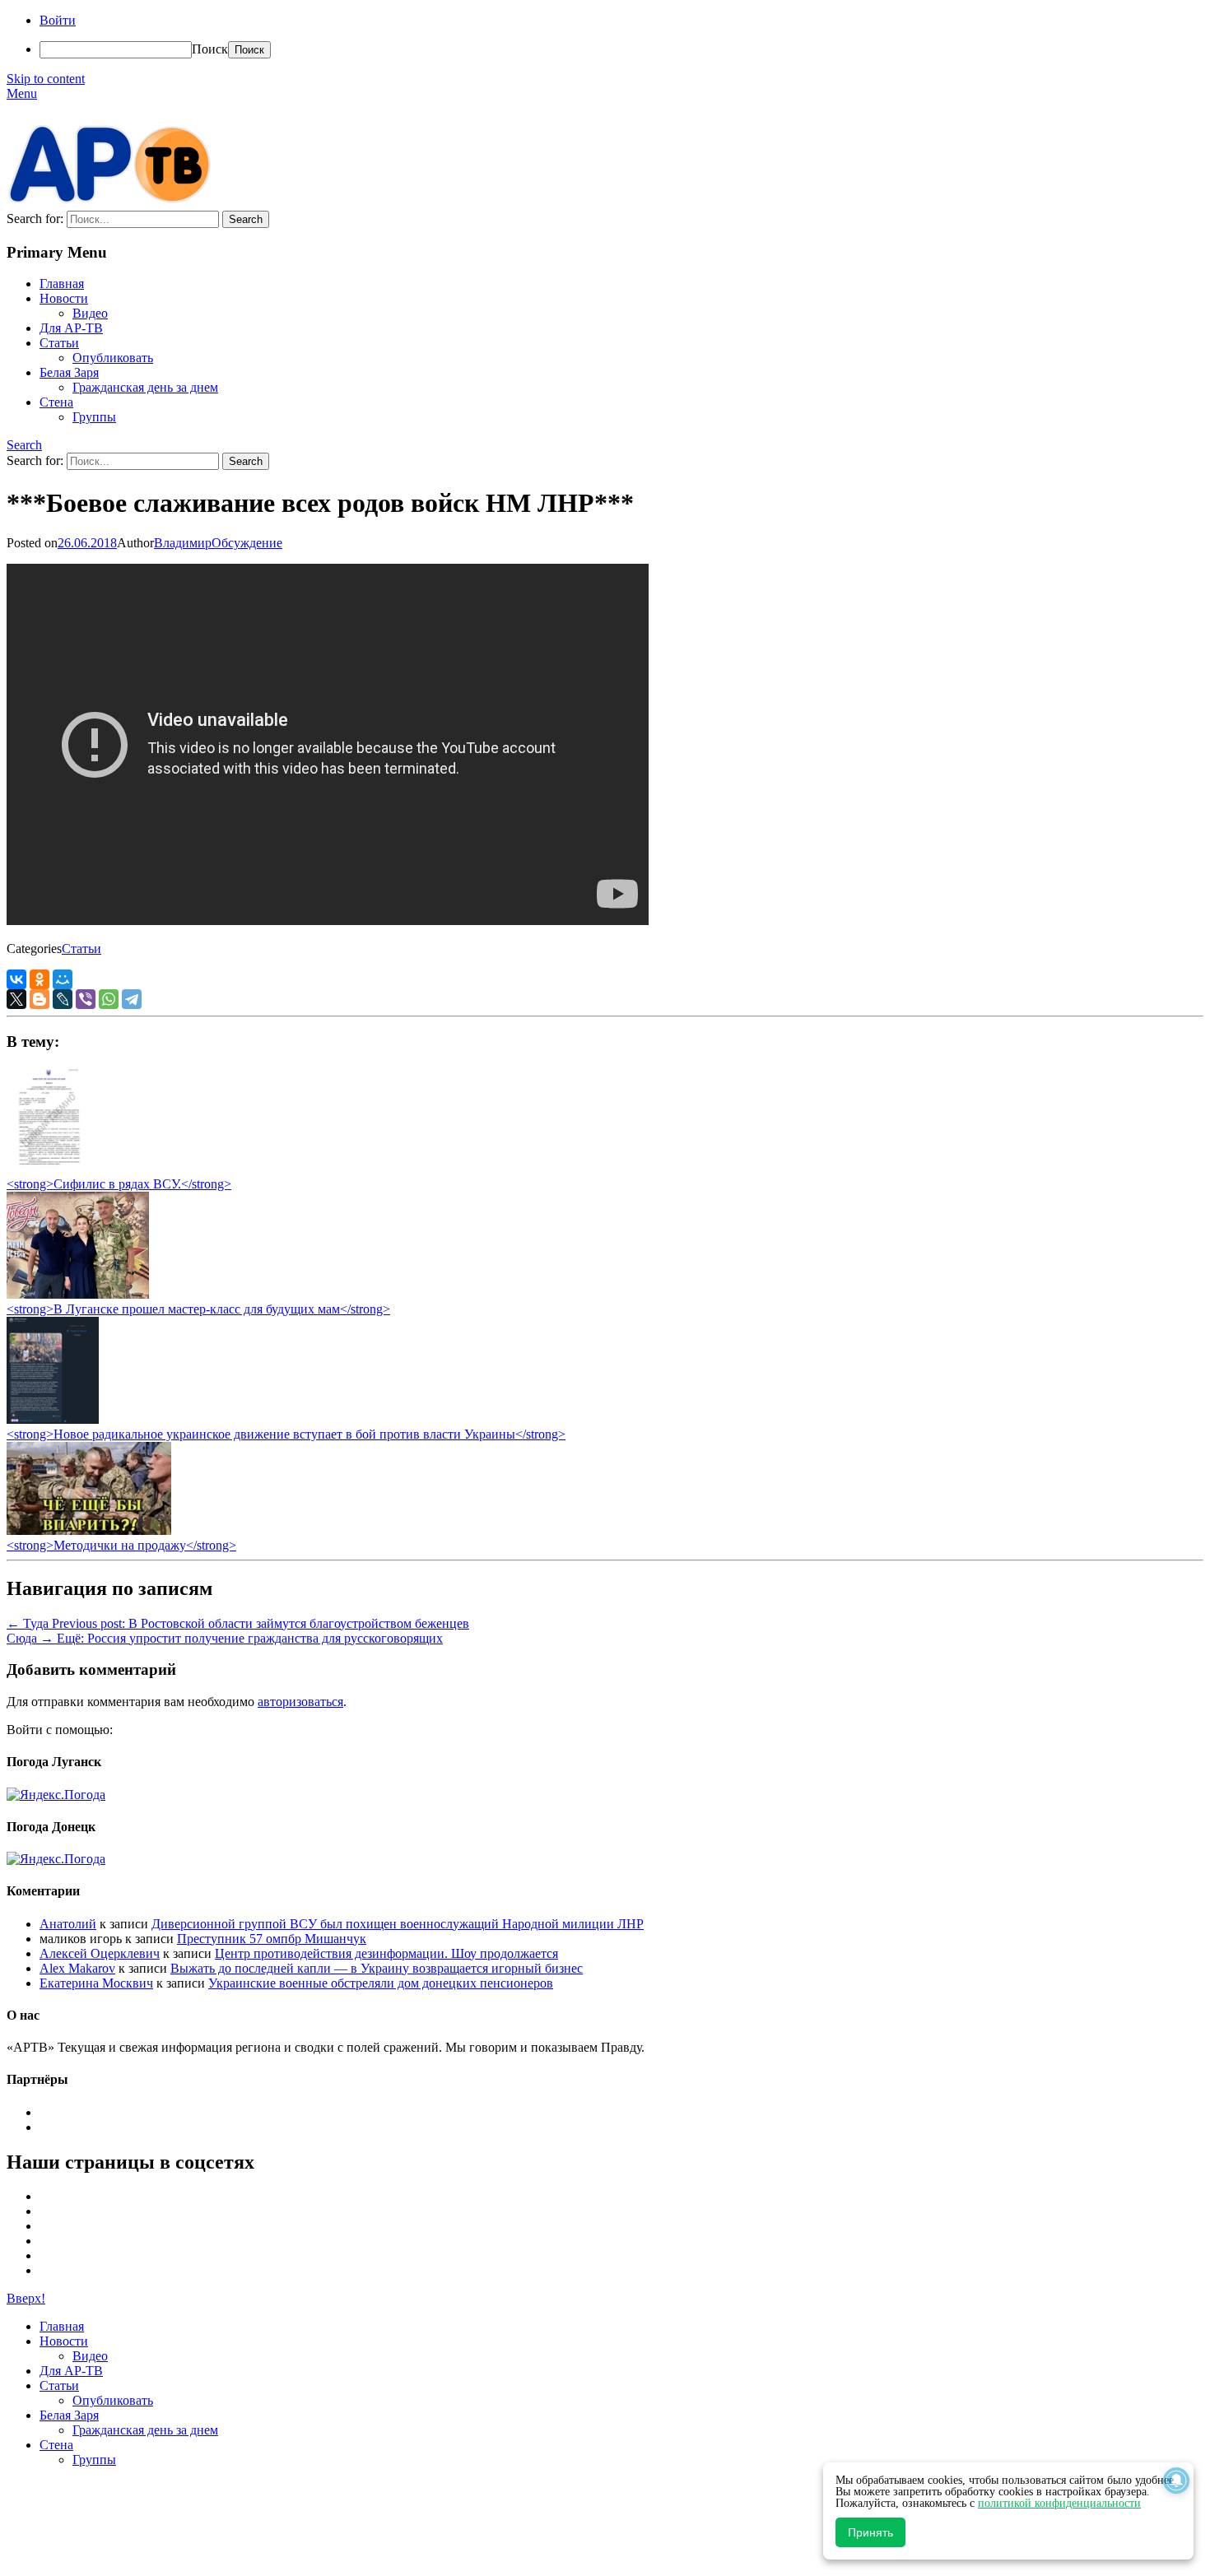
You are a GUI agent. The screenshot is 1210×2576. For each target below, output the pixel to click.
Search (24, 445)
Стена (56, 402)
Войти (58, 20)
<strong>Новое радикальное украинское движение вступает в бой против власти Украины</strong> (286, 1434)
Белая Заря (69, 372)
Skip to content (46, 79)
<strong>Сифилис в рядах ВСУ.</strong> (119, 1184)
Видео (90, 313)
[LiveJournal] (63, 999)
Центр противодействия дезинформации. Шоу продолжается (386, 1953)
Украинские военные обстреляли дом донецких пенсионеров (381, 1983)
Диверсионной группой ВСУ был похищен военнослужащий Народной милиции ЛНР (398, 1924)
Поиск (210, 49)
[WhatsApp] (109, 999)
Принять (870, 2532)
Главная (62, 284)
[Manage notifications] (1176, 2481)
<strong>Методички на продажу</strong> (121, 1545)
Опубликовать (113, 358)
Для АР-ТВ (71, 328)
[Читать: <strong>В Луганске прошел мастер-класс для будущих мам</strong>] (78, 1294)
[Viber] (86, 999)
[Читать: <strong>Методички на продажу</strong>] (89, 1530)
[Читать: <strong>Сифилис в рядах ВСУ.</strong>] (44, 1169)
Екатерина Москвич (96, 1983)
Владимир (183, 543)
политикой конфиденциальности (1059, 2503)
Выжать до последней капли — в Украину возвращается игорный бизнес (377, 1968)
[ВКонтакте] (16, 979)
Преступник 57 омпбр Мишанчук (272, 1939)
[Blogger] (40, 999)
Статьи (59, 343)
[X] (16, 999)
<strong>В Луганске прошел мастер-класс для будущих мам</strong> (198, 1309)
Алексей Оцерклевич (100, 1953)
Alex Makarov (77, 1968)
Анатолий (68, 1924)
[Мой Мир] (63, 979)
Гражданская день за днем (145, 387)
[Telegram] (132, 999)
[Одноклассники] (40, 979)
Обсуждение (247, 543)
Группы (94, 417)
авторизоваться (300, 1702)
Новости (64, 298)
